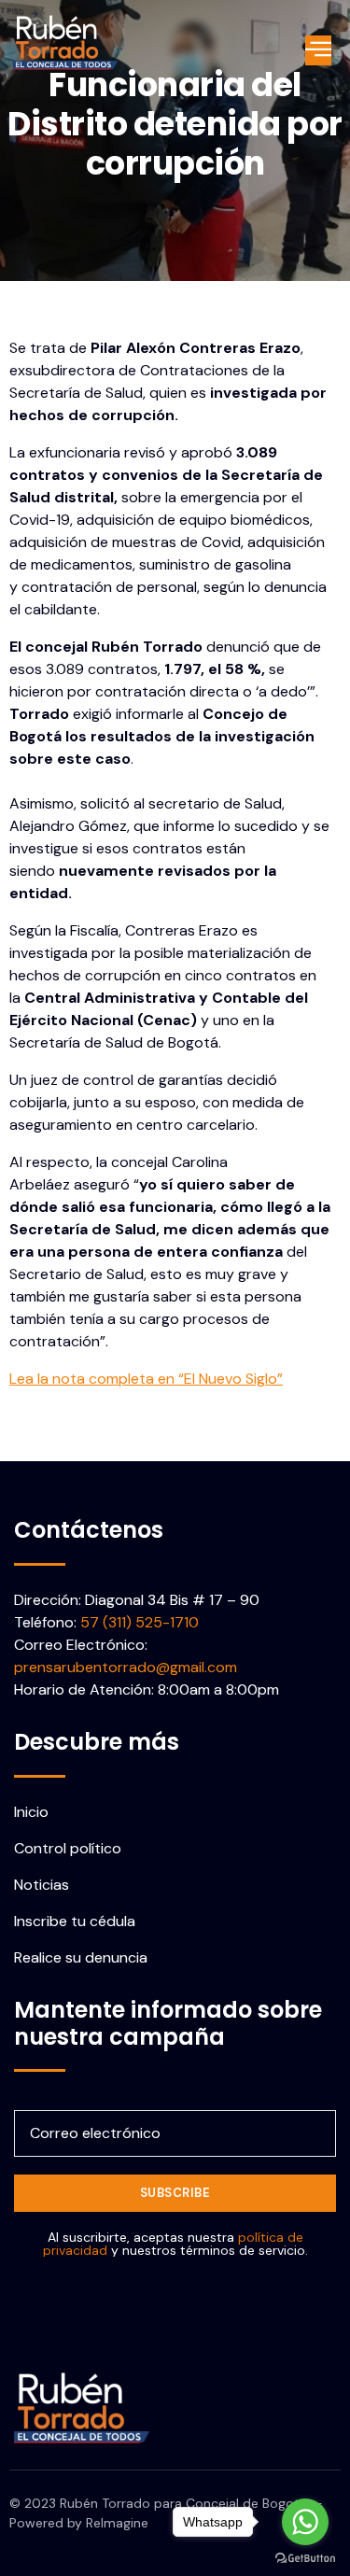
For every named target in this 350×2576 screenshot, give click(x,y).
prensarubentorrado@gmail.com (126, 1667)
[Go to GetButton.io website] (305, 2557)
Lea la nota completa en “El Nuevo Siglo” (146, 1379)
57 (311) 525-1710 (140, 1622)
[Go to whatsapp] (305, 2522)
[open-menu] (319, 50)
